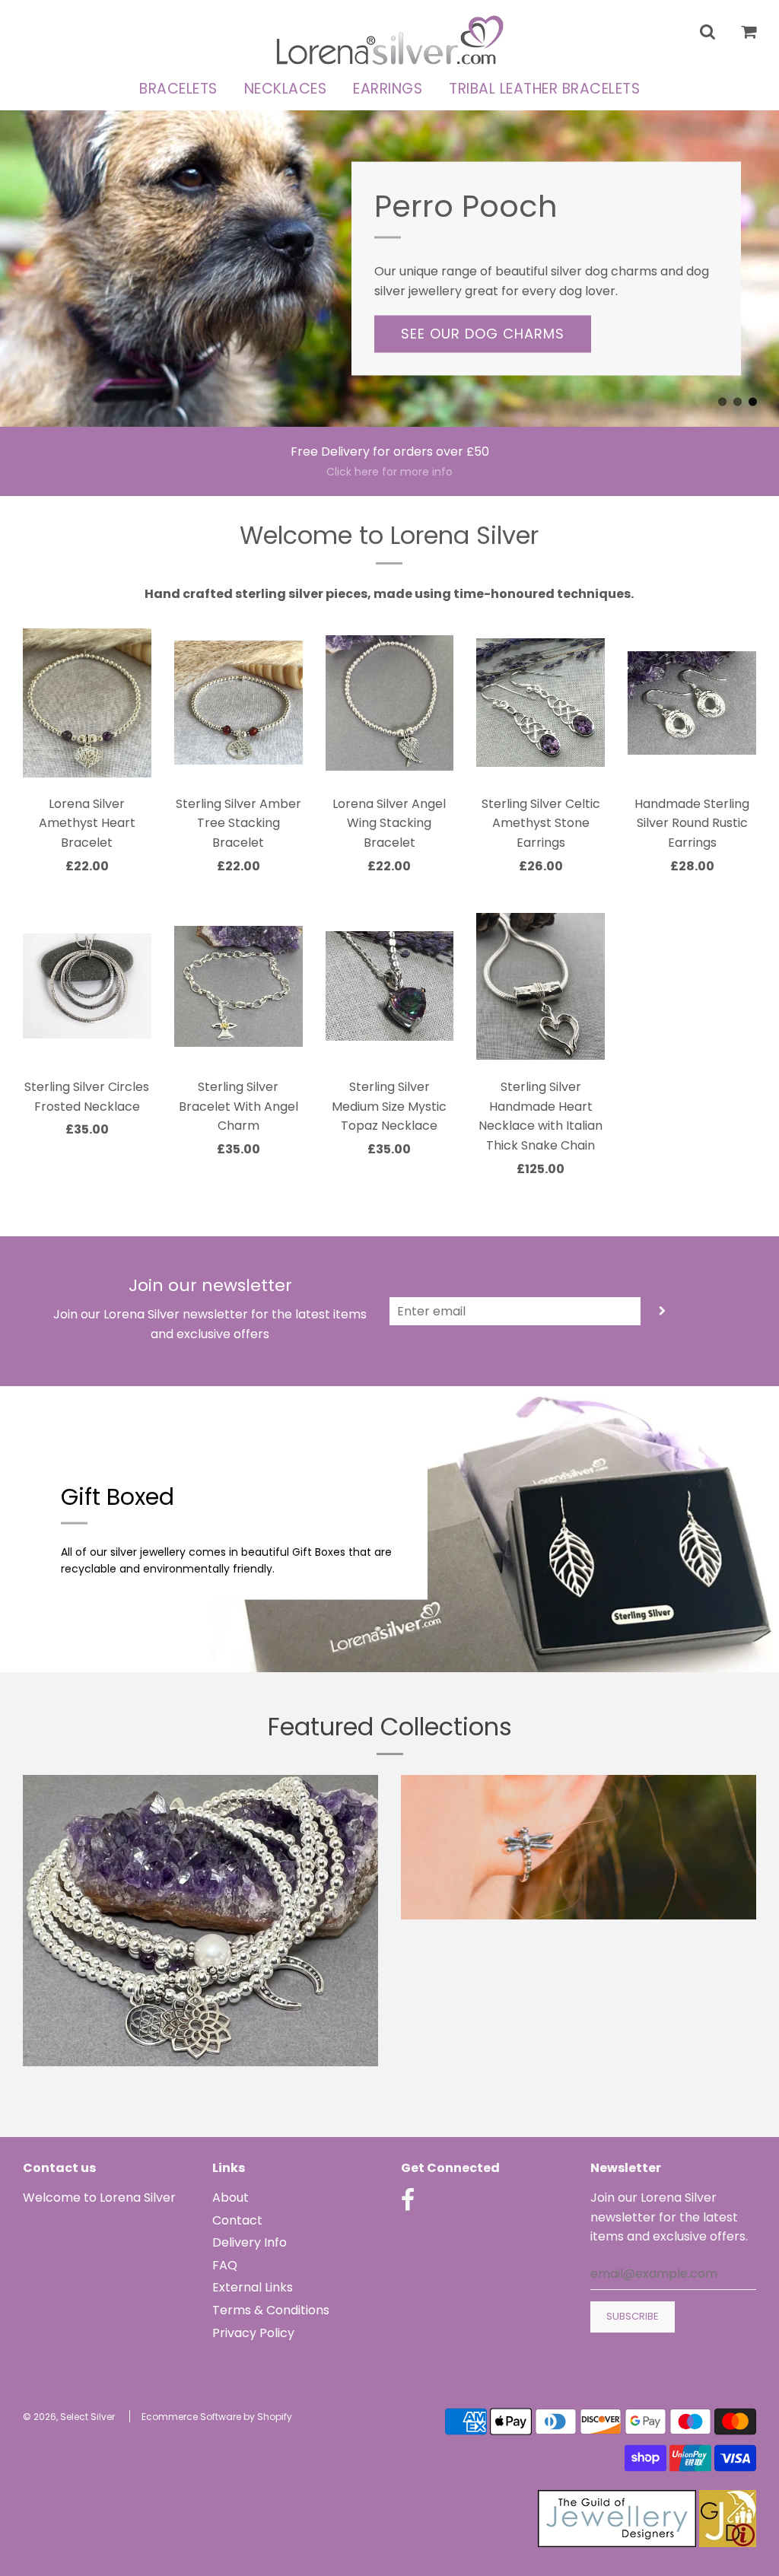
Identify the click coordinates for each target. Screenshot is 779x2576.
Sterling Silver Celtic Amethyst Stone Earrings (541, 823)
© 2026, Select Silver (69, 2417)
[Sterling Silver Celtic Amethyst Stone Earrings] (541, 703)
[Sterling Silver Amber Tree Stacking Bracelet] (238, 703)
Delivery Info (250, 2242)
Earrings (388, 89)
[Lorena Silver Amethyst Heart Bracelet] (87, 703)
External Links (253, 2287)
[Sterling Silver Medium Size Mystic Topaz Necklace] (390, 986)
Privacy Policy (253, 2333)
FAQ (225, 2265)
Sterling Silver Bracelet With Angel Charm (238, 1106)
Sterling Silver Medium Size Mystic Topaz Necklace (389, 1106)
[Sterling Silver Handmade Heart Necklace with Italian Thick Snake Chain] (541, 986)
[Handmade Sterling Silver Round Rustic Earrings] (692, 703)
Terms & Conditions (271, 2310)
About (231, 2198)
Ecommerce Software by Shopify (217, 2417)
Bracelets (178, 89)
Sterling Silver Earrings (579, 1943)
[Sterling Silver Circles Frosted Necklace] (87, 986)
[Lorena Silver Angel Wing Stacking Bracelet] (390, 703)
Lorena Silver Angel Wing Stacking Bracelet (389, 823)
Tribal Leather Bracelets (544, 89)
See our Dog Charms (483, 334)
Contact (237, 2220)
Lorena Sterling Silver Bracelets (201, 2089)
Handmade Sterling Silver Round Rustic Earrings (692, 823)
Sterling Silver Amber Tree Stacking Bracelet (238, 823)
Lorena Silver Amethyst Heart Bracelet (87, 823)
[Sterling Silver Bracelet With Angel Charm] (238, 986)
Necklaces (286, 89)
